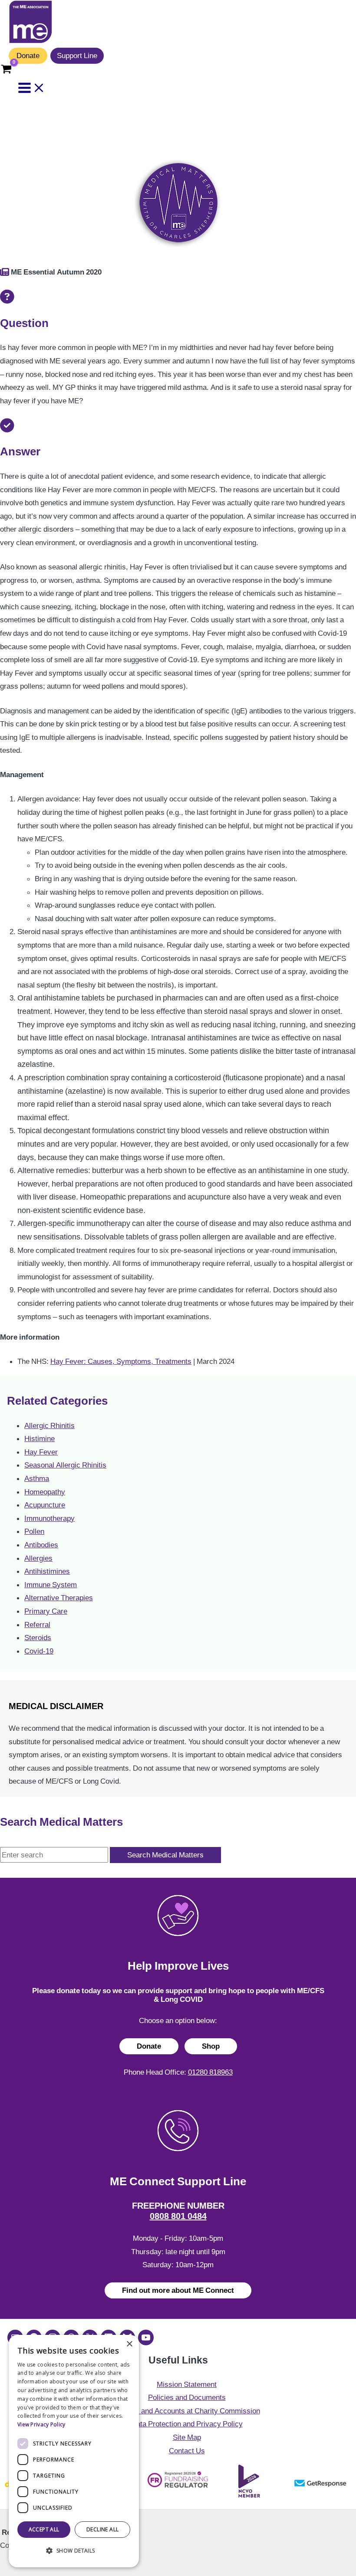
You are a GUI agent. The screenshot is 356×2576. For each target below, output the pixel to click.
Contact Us (187, 2451)
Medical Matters (39, 142)
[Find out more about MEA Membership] (5, 272)
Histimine (40, 1438)
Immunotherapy (49, 1518)
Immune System (51, 1585)
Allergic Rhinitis (49, 1425)
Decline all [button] (102, 2529)
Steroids (38, 1638)
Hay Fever (41, 1452)
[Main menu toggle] (32, 88)
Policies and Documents (187, 2397)
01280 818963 (210, 2072)
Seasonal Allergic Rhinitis (65, 1465)
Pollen (34, 1531)
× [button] (129, 2344)
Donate (28, 56)
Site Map (187, 2437)
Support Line (77, 56)
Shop (211, 2046)
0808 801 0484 (178, 2216)
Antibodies (41, 1545)
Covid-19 (39, 1651)
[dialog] (74, 2451)
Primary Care (46, 1611)
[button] (74, 2551)
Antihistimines (47, 1571)
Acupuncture (45, 1505)
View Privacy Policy (41, 2424)
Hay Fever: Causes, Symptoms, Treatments (121, 1361)
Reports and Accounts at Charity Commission (187, 2411)
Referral (37, 1625)
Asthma (37, 1478)
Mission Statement (187, 2384)
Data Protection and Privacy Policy (187, 2424)
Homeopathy (45, 1492)
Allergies (38, 1558)
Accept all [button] (44, 2529)
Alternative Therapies (59, 1598)
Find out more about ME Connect (178, 2290)
